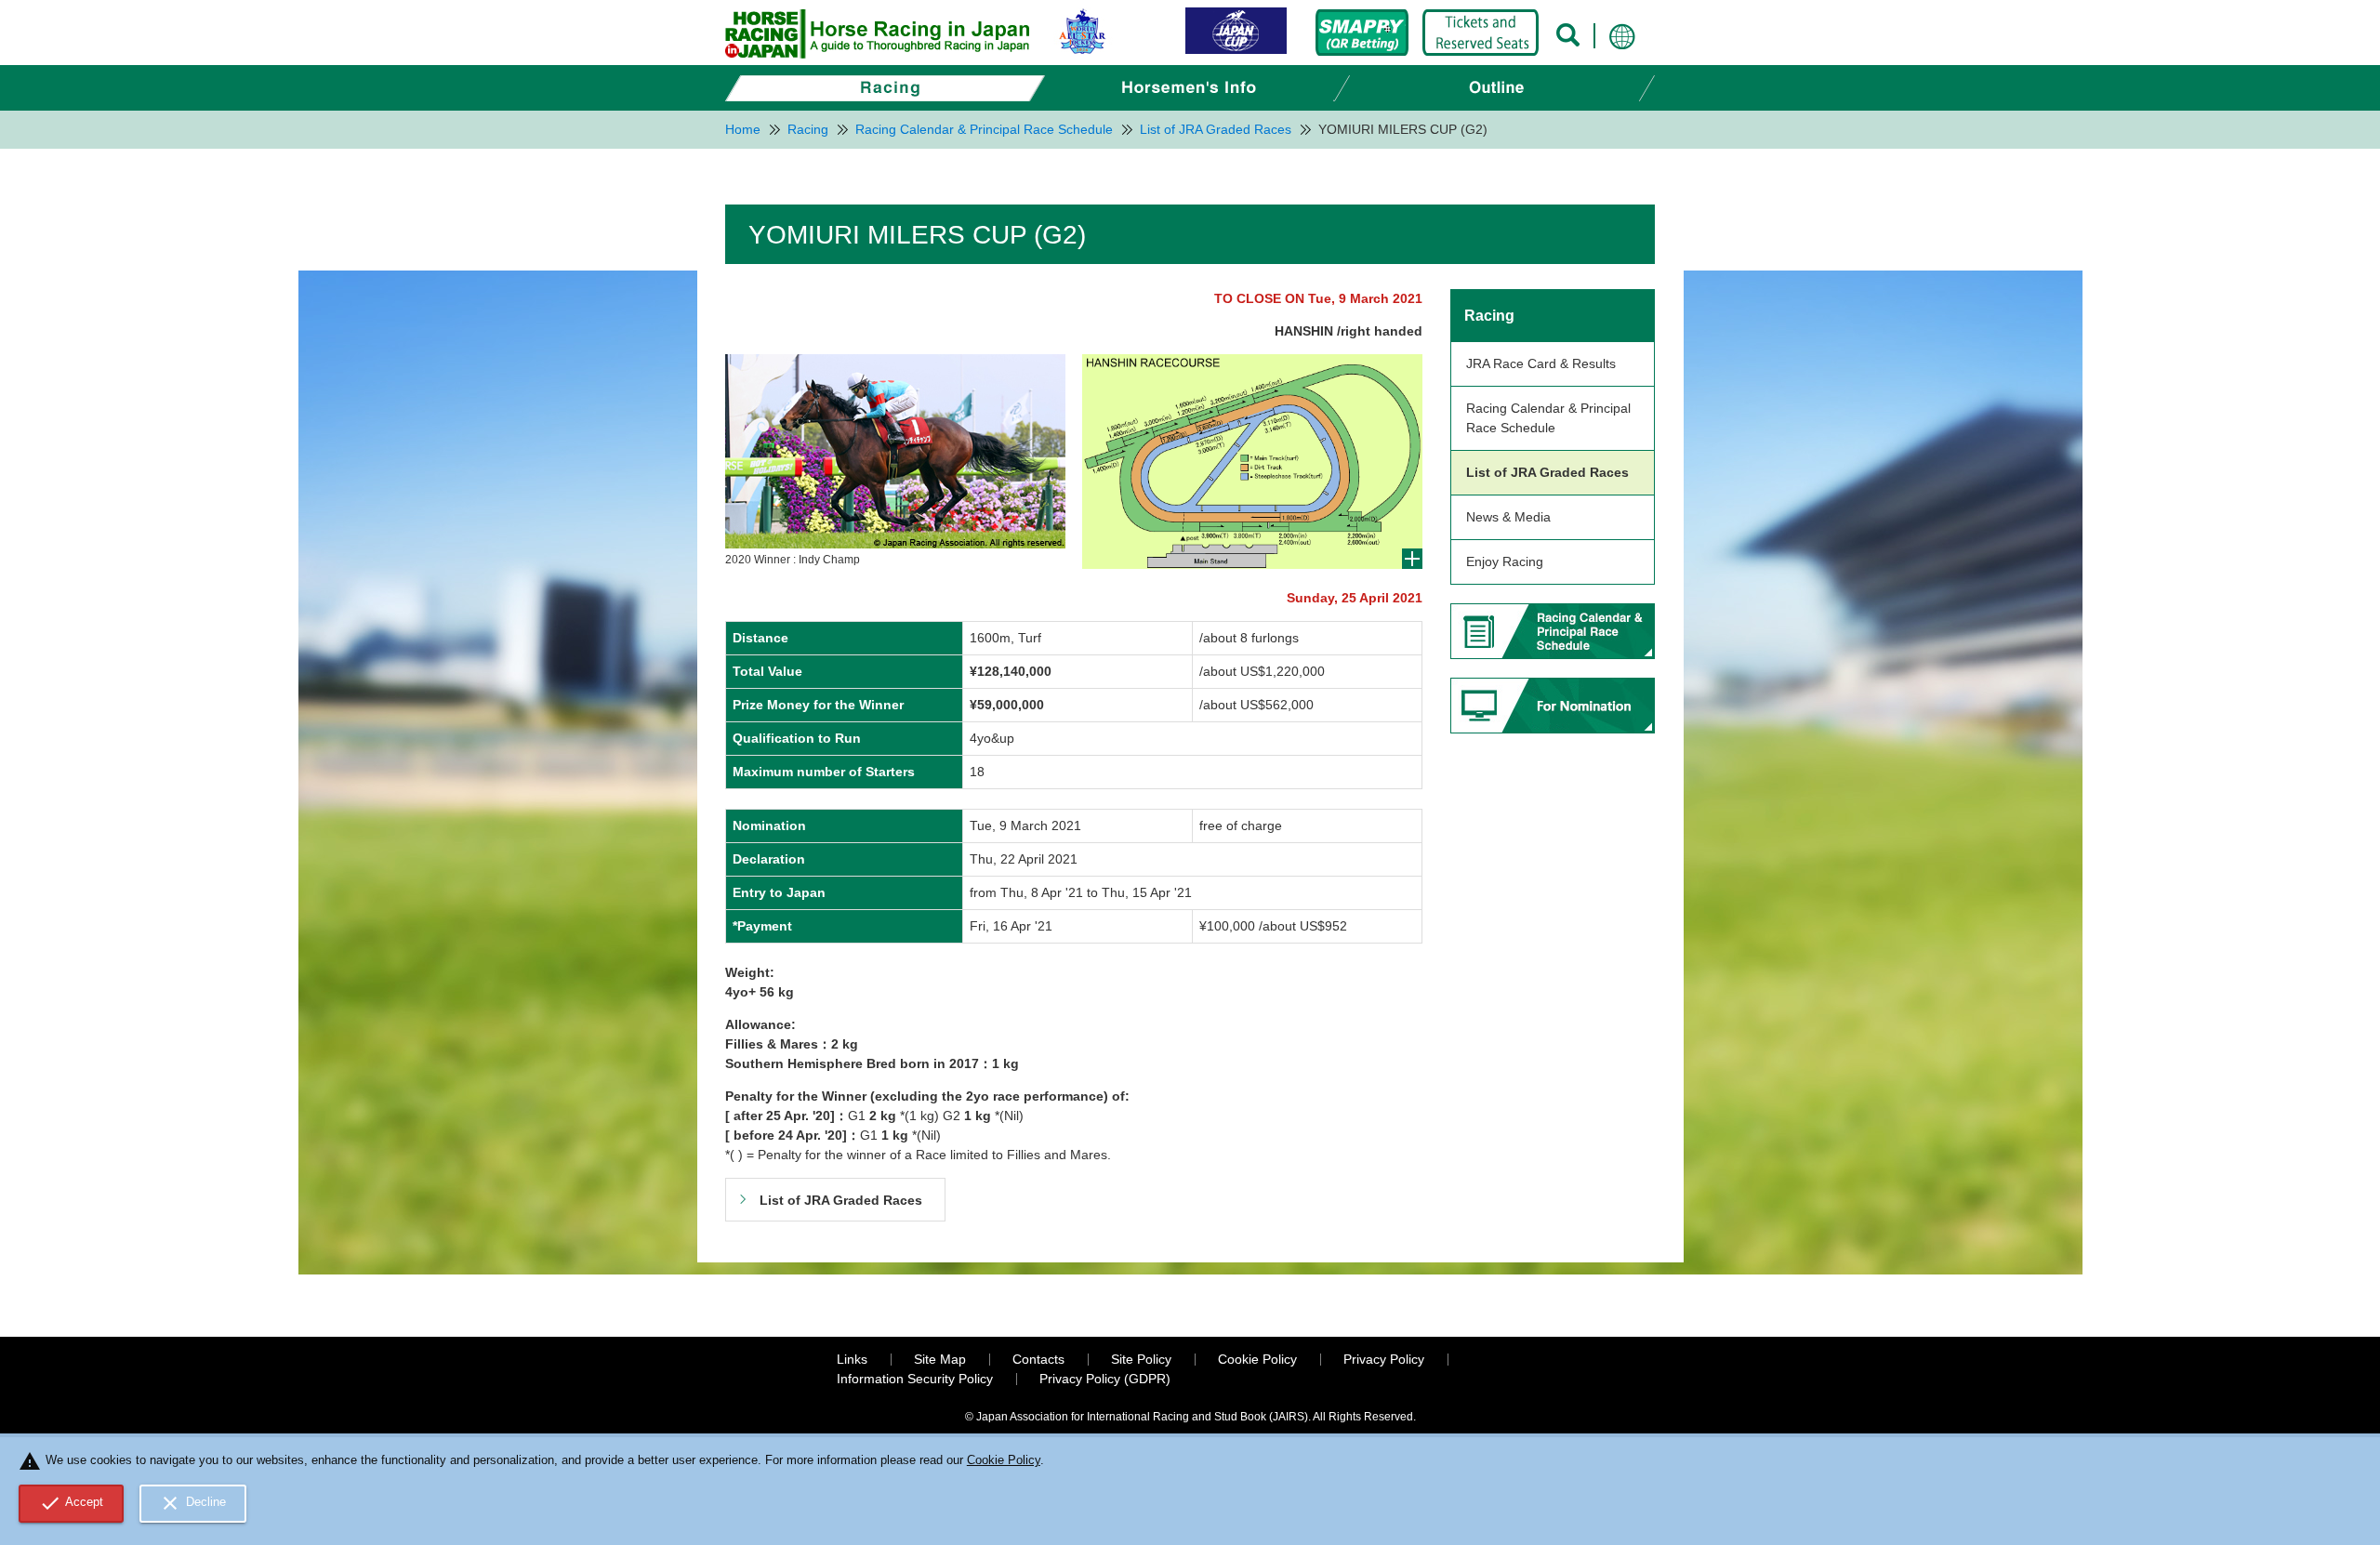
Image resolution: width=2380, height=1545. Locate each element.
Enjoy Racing (1505, 561)
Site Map (940, 1359)
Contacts (1038, 1359)
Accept (72, 1503)
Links (852, 1359)
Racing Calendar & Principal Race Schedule (1548, 418)
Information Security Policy (915, 1379)
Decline (192, 1503)
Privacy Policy (1384, 1359)
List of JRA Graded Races (1547, 472)
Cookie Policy (1257, 1359)
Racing (1489, 316)
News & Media (1508, 517)
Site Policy (1141, 1359)
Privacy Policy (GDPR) (1105, 1379)
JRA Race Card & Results (1541, 363)
